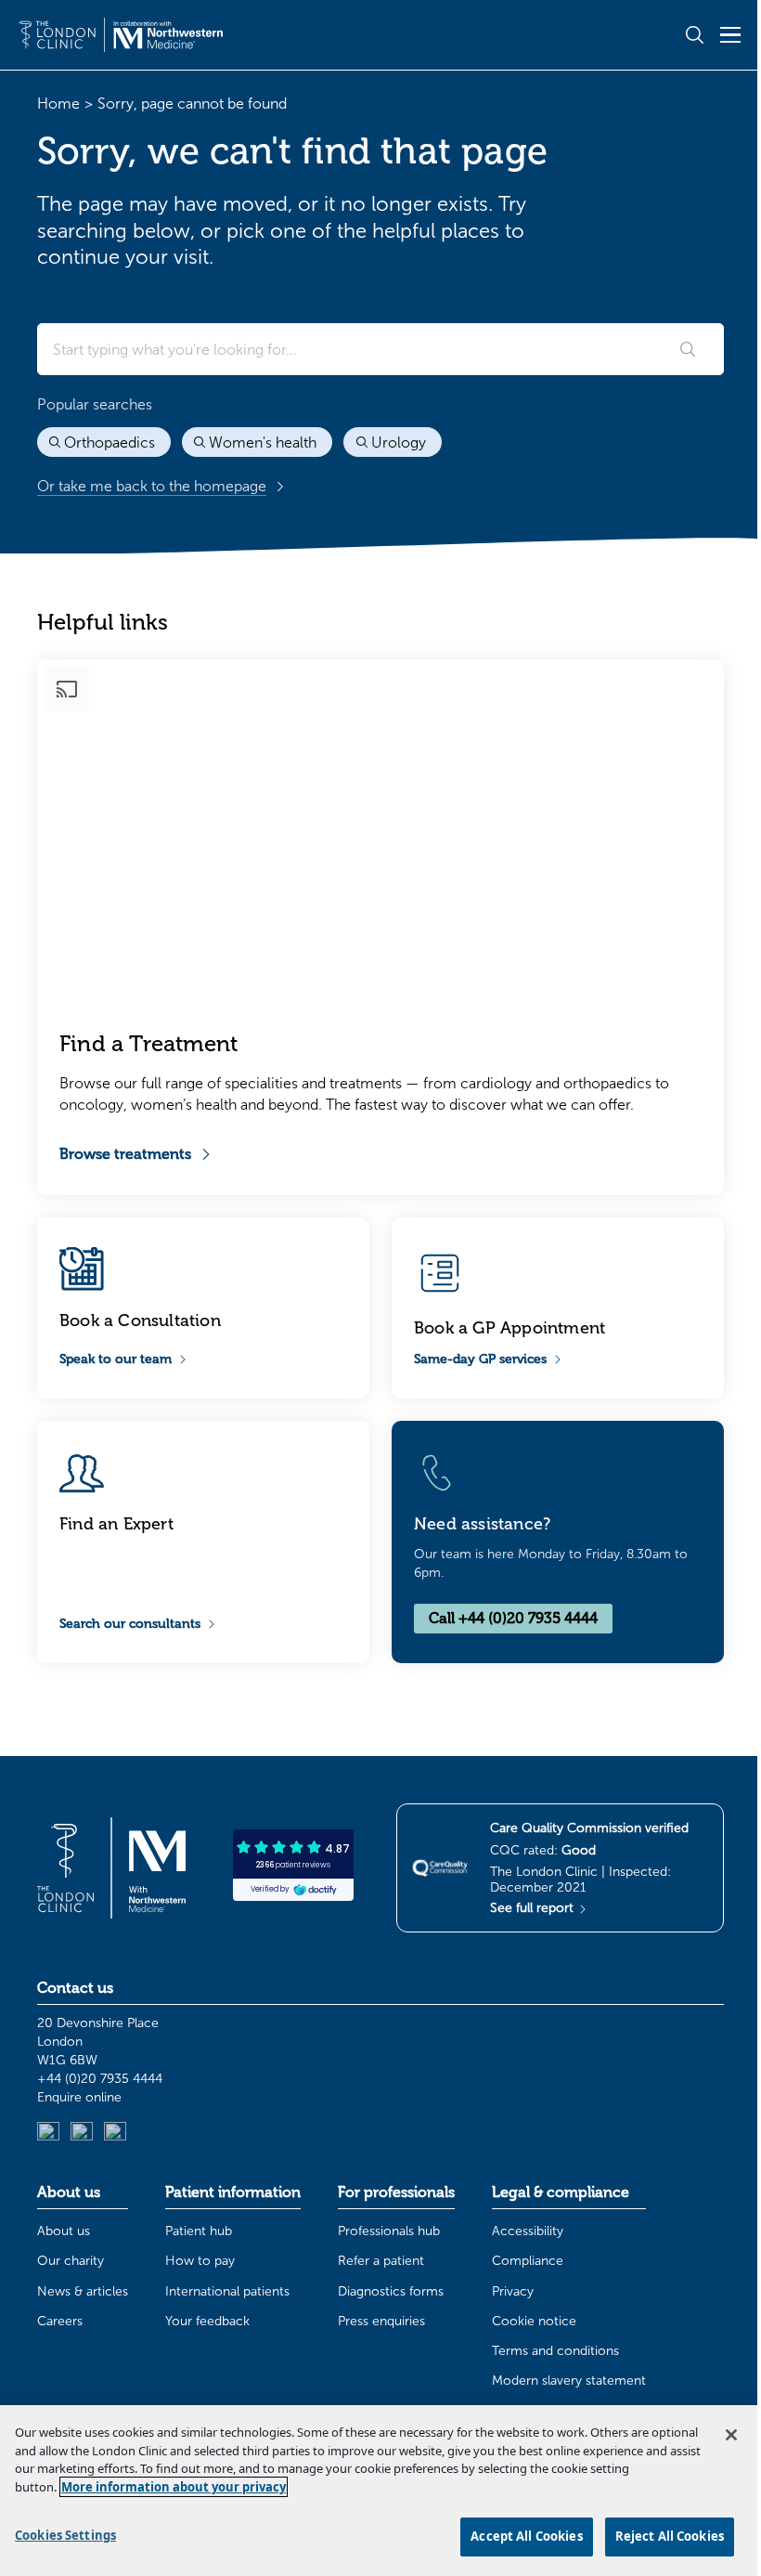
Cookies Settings (65, 2535)
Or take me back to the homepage (152, 486)
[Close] (731, 2435)
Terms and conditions (555, 2351)
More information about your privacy (174, 2487)
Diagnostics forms (391, 2291)
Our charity (71, 2261)
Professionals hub (389, 2231)
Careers (60, 2321)
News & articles (83, 2291)
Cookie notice (534, 2321)
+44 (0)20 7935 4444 (100, 2079)
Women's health (263, 442)
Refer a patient (381, 2261)
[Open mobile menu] (730, 34)
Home (58, 104)
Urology (399, 442)
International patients (227, 2291)
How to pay (200, 2261)
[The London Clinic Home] (121, 34)
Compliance (528, 2261)
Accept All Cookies (526, 2536)
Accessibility (528, 2231)
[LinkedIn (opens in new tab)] (48, 2133)
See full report (534, 1908)
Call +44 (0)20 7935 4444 (513, 1619)
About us (64, 2231)
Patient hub (199, 2231)
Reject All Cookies (670, 2536)
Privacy (513, 2291)
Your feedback (207, 2321)
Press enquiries (381, 2321)
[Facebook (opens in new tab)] (115, 2133)
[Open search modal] (695, 35)
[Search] (688, 349)
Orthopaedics (110, 442)
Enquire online (79, 2097)
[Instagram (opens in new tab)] (82, 2133)
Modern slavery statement (569, 2381)
